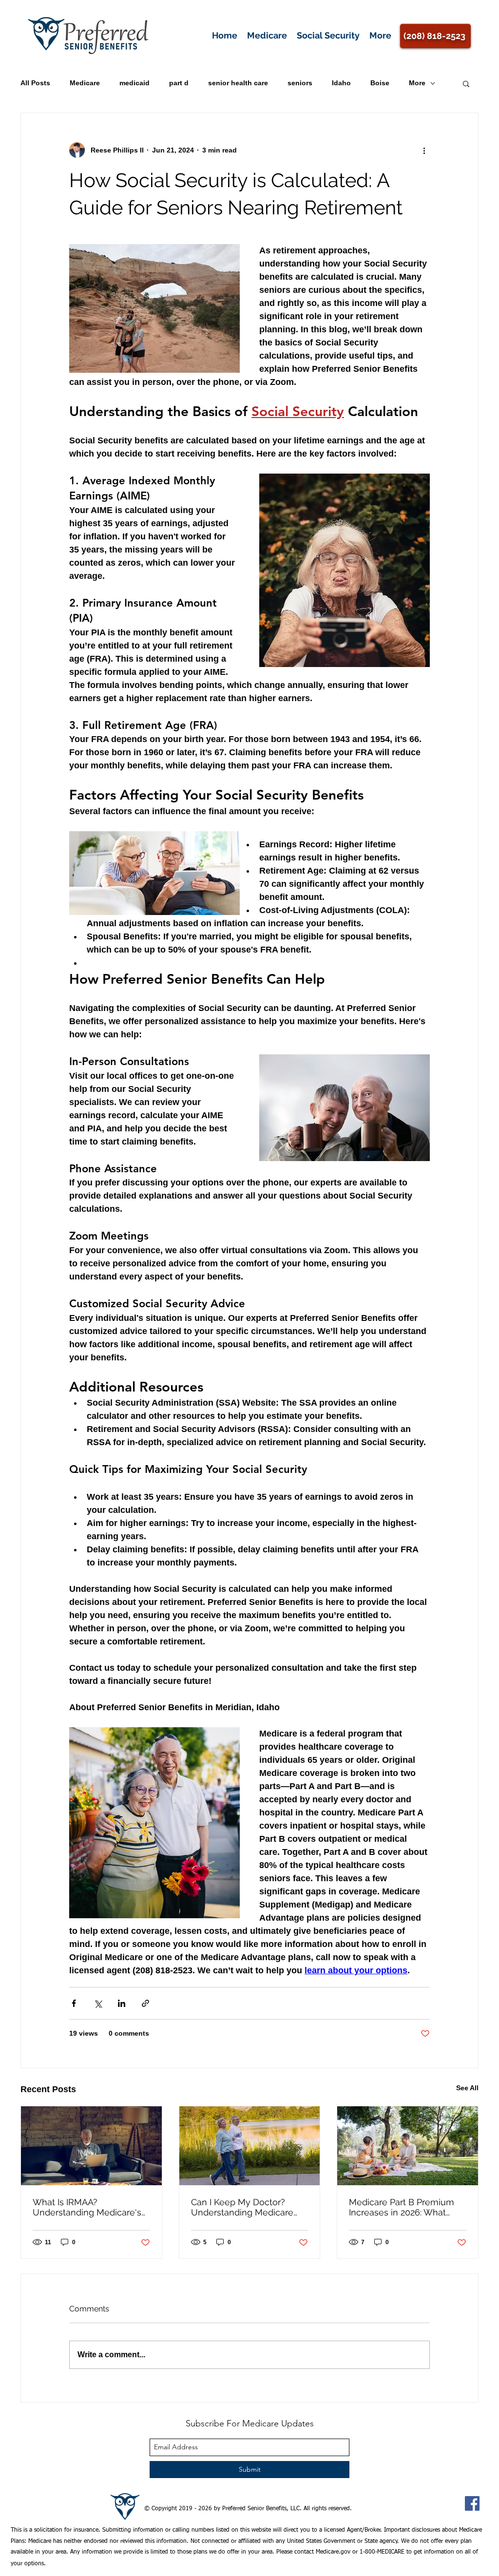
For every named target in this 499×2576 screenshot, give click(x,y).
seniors (300, 83)
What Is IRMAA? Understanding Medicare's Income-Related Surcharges (91, 2207)
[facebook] (472, 2503)
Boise (380, 83)
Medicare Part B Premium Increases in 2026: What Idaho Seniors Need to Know (402, 2207)
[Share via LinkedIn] (122, 2003)
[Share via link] (145, 2003)
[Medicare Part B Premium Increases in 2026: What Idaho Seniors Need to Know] (408, 2146)
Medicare (85, 83)
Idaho (341, 83)
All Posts (35, 83)
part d (179, 83)
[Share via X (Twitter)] (98, 2003)
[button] (466, 83)
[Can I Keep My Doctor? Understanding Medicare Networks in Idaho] (250, 2146)
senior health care (238, 83)
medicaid (134, 83)
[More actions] (424, 150)
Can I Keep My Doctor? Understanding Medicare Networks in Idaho (242, 2207)
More (417, 83)
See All (467, 2088)
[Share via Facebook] (74, 2003)
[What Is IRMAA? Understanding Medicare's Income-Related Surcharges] (91, 2146)
